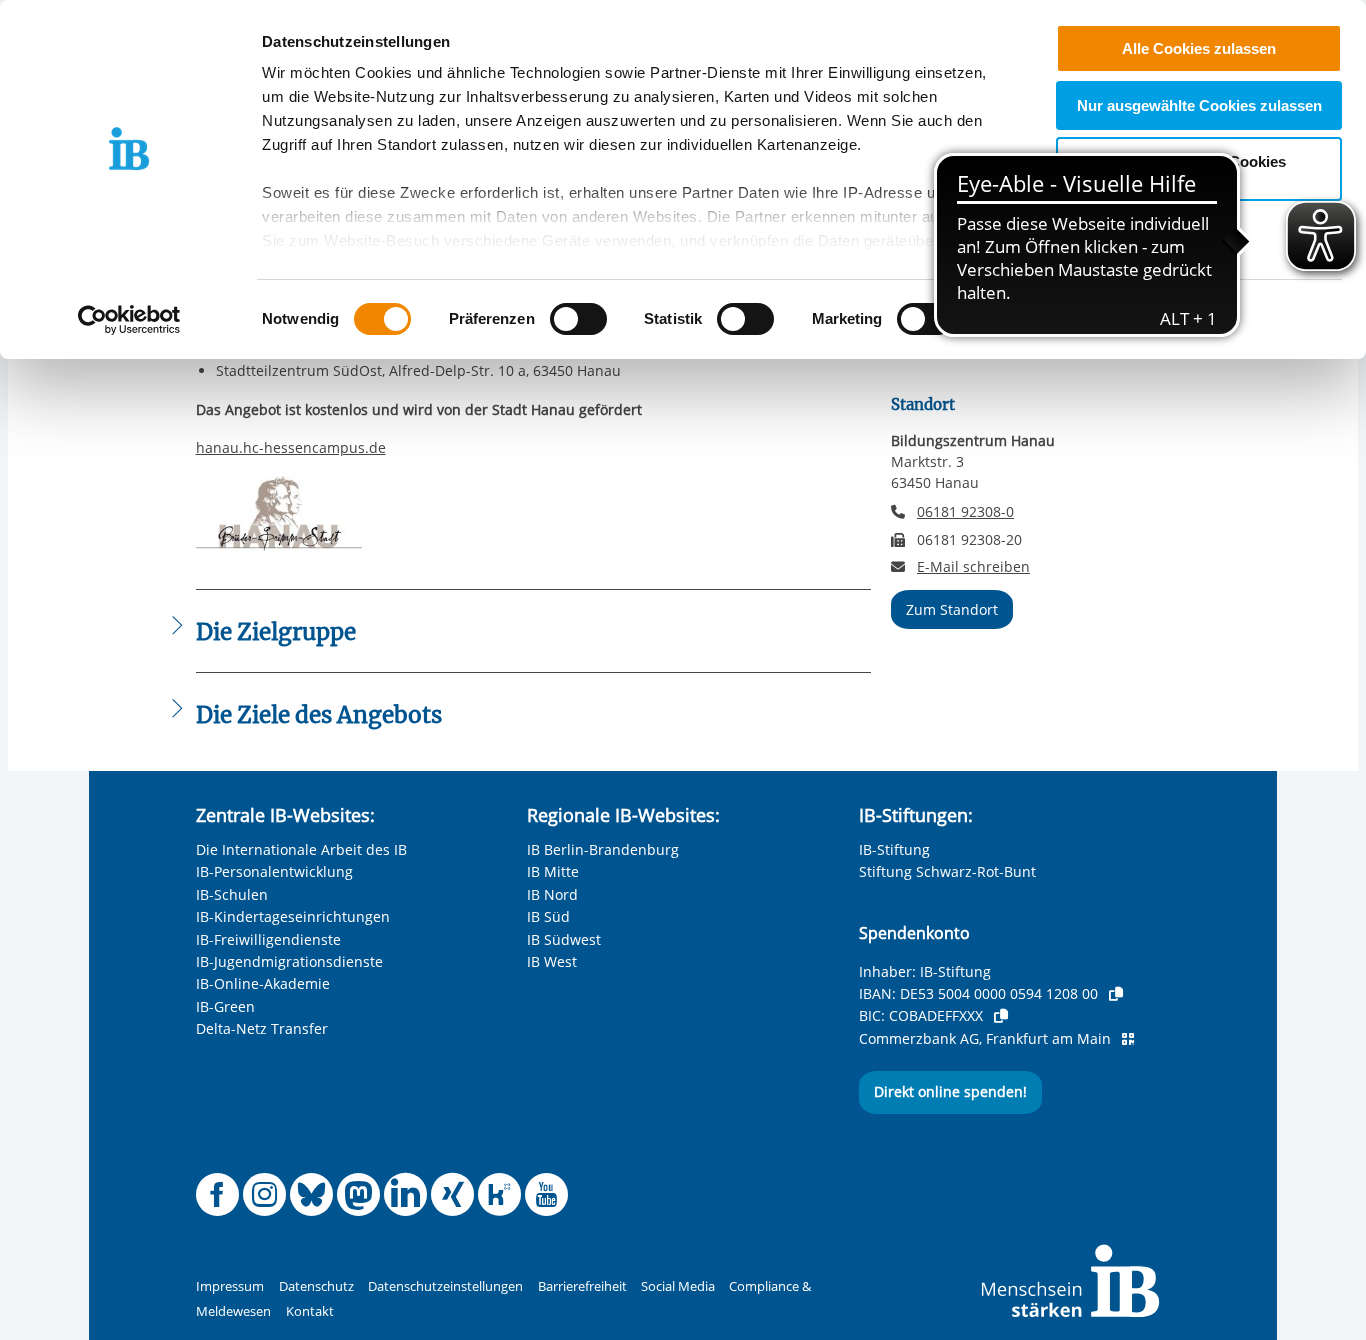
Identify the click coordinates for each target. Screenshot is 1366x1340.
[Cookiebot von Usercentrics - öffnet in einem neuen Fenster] (129, 320)
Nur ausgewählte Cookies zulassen (1199, 105)
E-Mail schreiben (973, 567)
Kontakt (310, 1311)
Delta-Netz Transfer (262, 1028)
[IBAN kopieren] (1116, 994)
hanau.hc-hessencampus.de (291, 447)
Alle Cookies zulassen (1199, 48)
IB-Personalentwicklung (274, 871)
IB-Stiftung (894, 849)
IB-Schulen (232, 894)
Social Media (678, 1286)
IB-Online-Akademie (263, 983)
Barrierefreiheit (582, 1286)
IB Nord (552, 894)
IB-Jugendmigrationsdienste (289, 961)
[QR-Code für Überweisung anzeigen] (1128, 1039)
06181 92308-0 (965, 511)
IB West (552, 961)
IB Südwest (564, 939)
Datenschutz (316, 1286)
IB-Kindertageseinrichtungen (293, 916)
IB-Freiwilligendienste (268, 939)
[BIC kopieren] (1001, 1016)
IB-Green (225, 1006)
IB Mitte (553, 871)
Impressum (230, 1286)
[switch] (578, 319)
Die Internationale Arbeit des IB (301, 849)
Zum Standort (952, 609)
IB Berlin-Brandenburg (603, 849)
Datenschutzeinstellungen (445, 1286)
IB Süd (548, 916)
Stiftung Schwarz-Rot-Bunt (947, 871)
